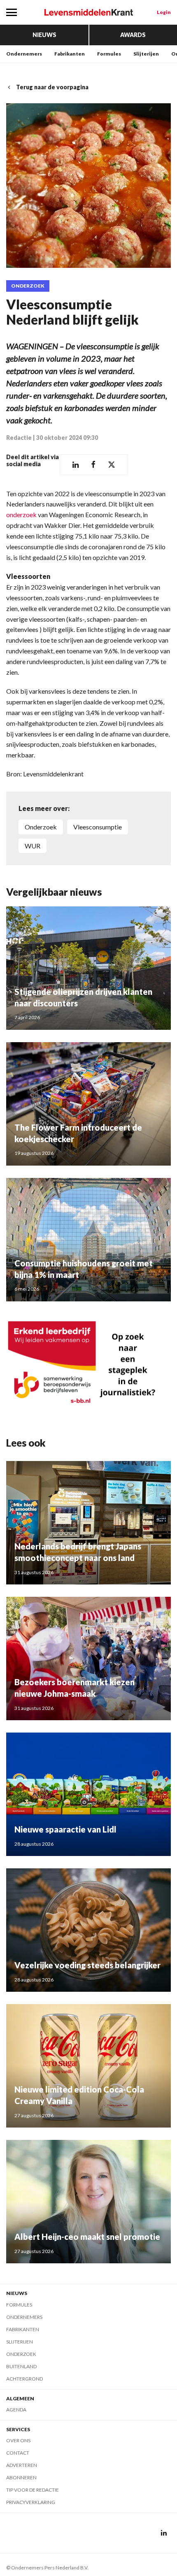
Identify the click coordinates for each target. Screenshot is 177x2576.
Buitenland (21, 2366)
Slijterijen (146, 54)
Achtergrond (24, 2379)
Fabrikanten (70, 54)
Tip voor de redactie (33, 2490)
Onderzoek (28, 286)
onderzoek (21, 515)
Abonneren (21, 2477)
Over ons (18, 2440)
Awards (133, 35)
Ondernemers (24, 54)
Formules (109, 54)
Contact (18, 2453)
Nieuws (44, 35)
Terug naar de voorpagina (52, 87)
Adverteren (22, 2465)
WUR (33, 846)
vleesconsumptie (98, 827)
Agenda (16, 2410)
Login (164, 12)
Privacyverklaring (31, 2502)
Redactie (19, 438)
